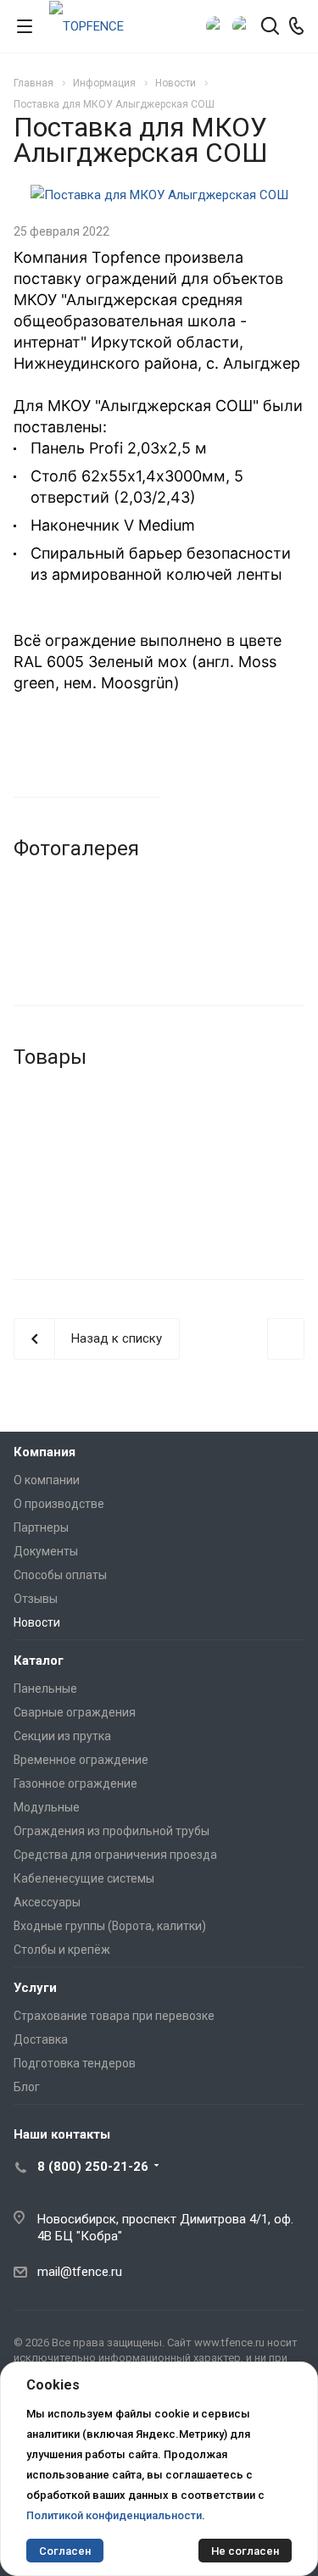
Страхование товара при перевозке (114, 2016)
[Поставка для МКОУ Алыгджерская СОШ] (159, 195)
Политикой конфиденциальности (114, 2515)
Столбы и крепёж (62, 1950)
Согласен (65, 2551)
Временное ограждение (81, 1760)
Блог (27, 2087)
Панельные (45, 1689)
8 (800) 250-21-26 (93, 2167)
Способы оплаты (60, 1575)
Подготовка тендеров (75, 2063)
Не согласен (245, 2551)
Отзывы (36, 1599)
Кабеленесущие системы (84, 1878)
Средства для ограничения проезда (115, 1855)
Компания (45, 1452)
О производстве (59, 1504)
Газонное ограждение (75, 1783)
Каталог (39, 1661)
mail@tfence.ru (80, 2272)
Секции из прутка (62, 1736)
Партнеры (41, 1527)
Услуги (35, 1988)
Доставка (41, 2039)
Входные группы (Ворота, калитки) (110, 1926)
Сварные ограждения (75, 1712)
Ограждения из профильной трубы (112, 1831)
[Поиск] (270, 28)
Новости (37, 1622)
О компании (47, 1480)
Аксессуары (47, 1902)
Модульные (47, 1807)
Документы (46, 1551)
